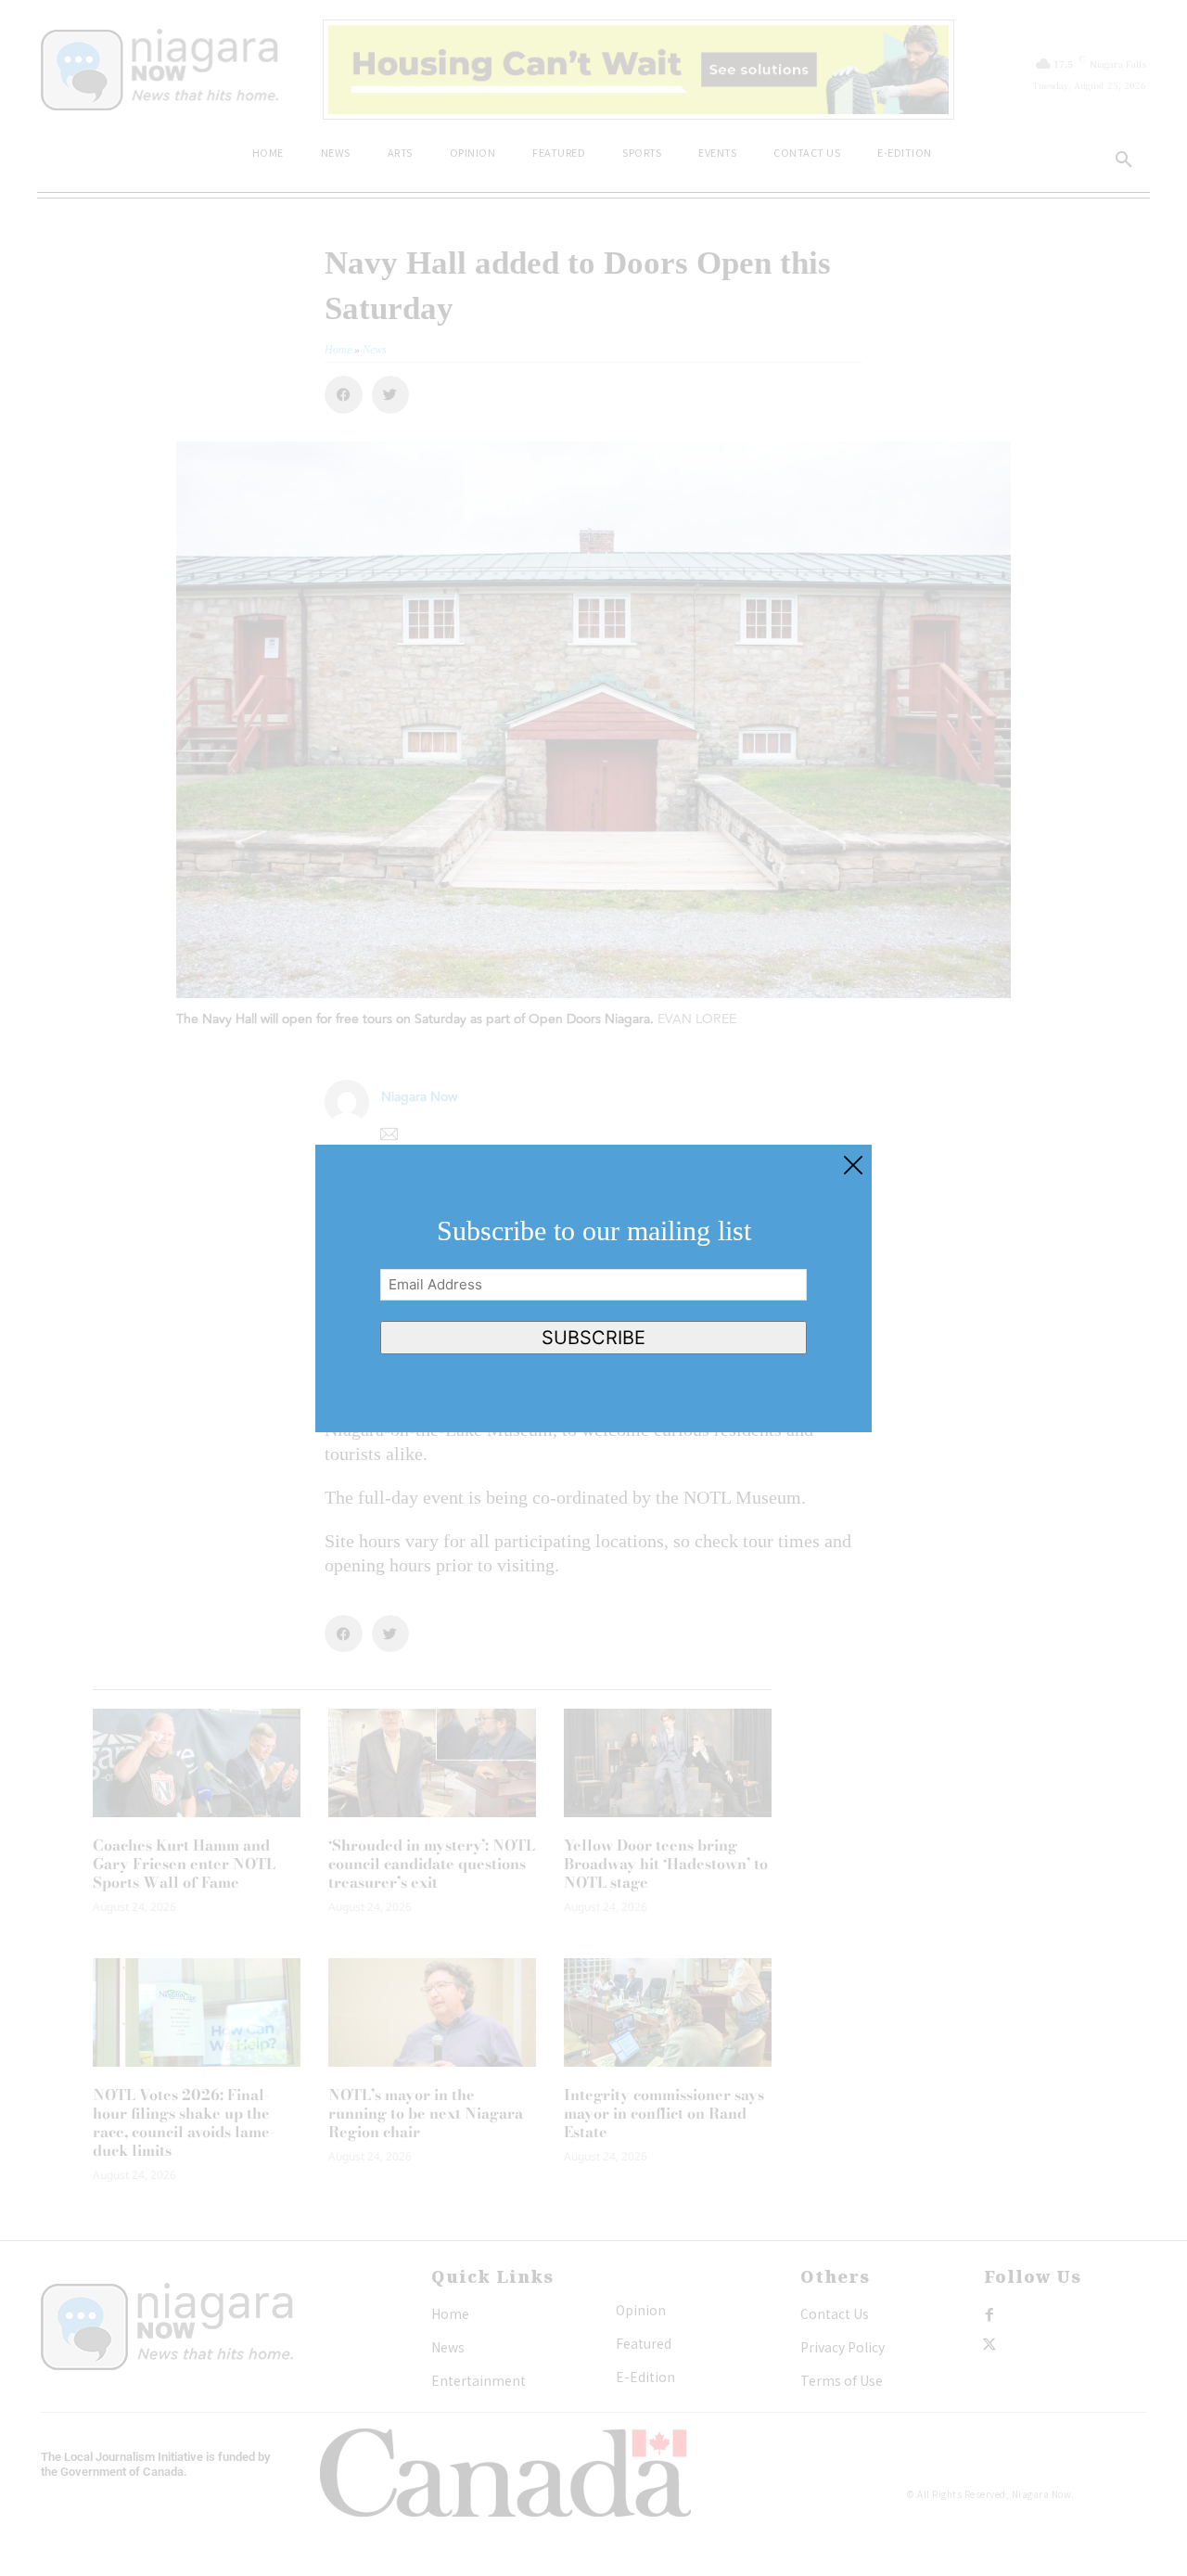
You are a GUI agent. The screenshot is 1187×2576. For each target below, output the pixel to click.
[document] (593, 1288)
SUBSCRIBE (593, 1338)
